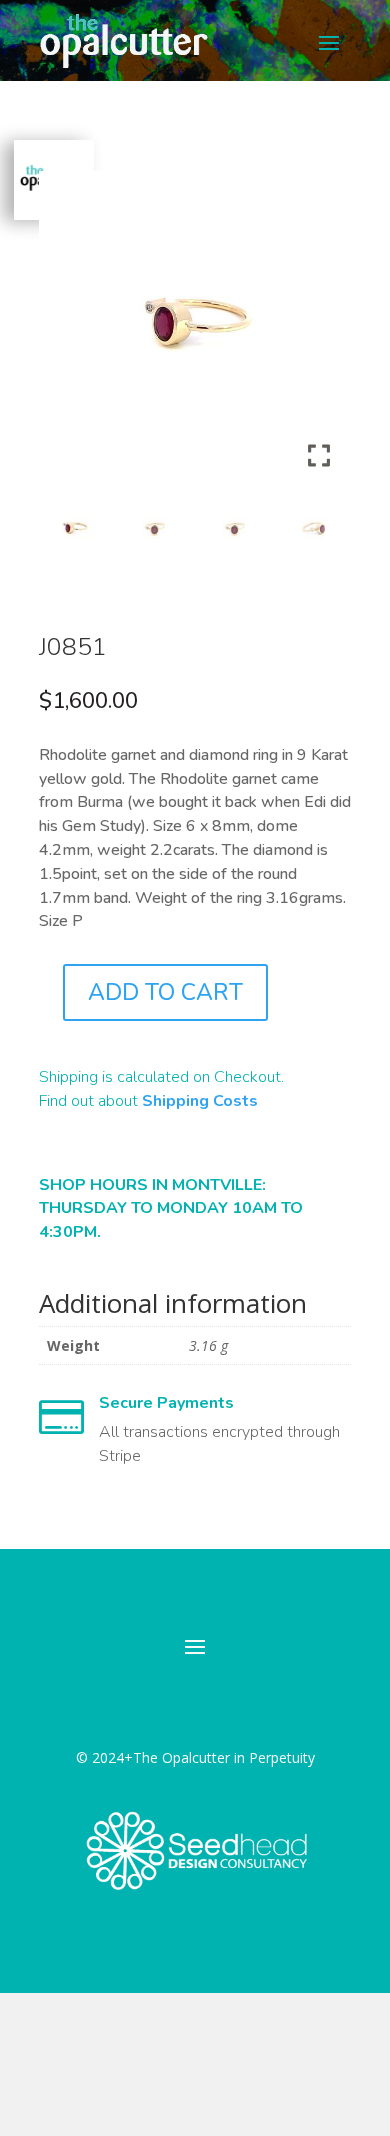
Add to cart (165, 992)
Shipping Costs (200, 1101)
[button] (321, 335)
